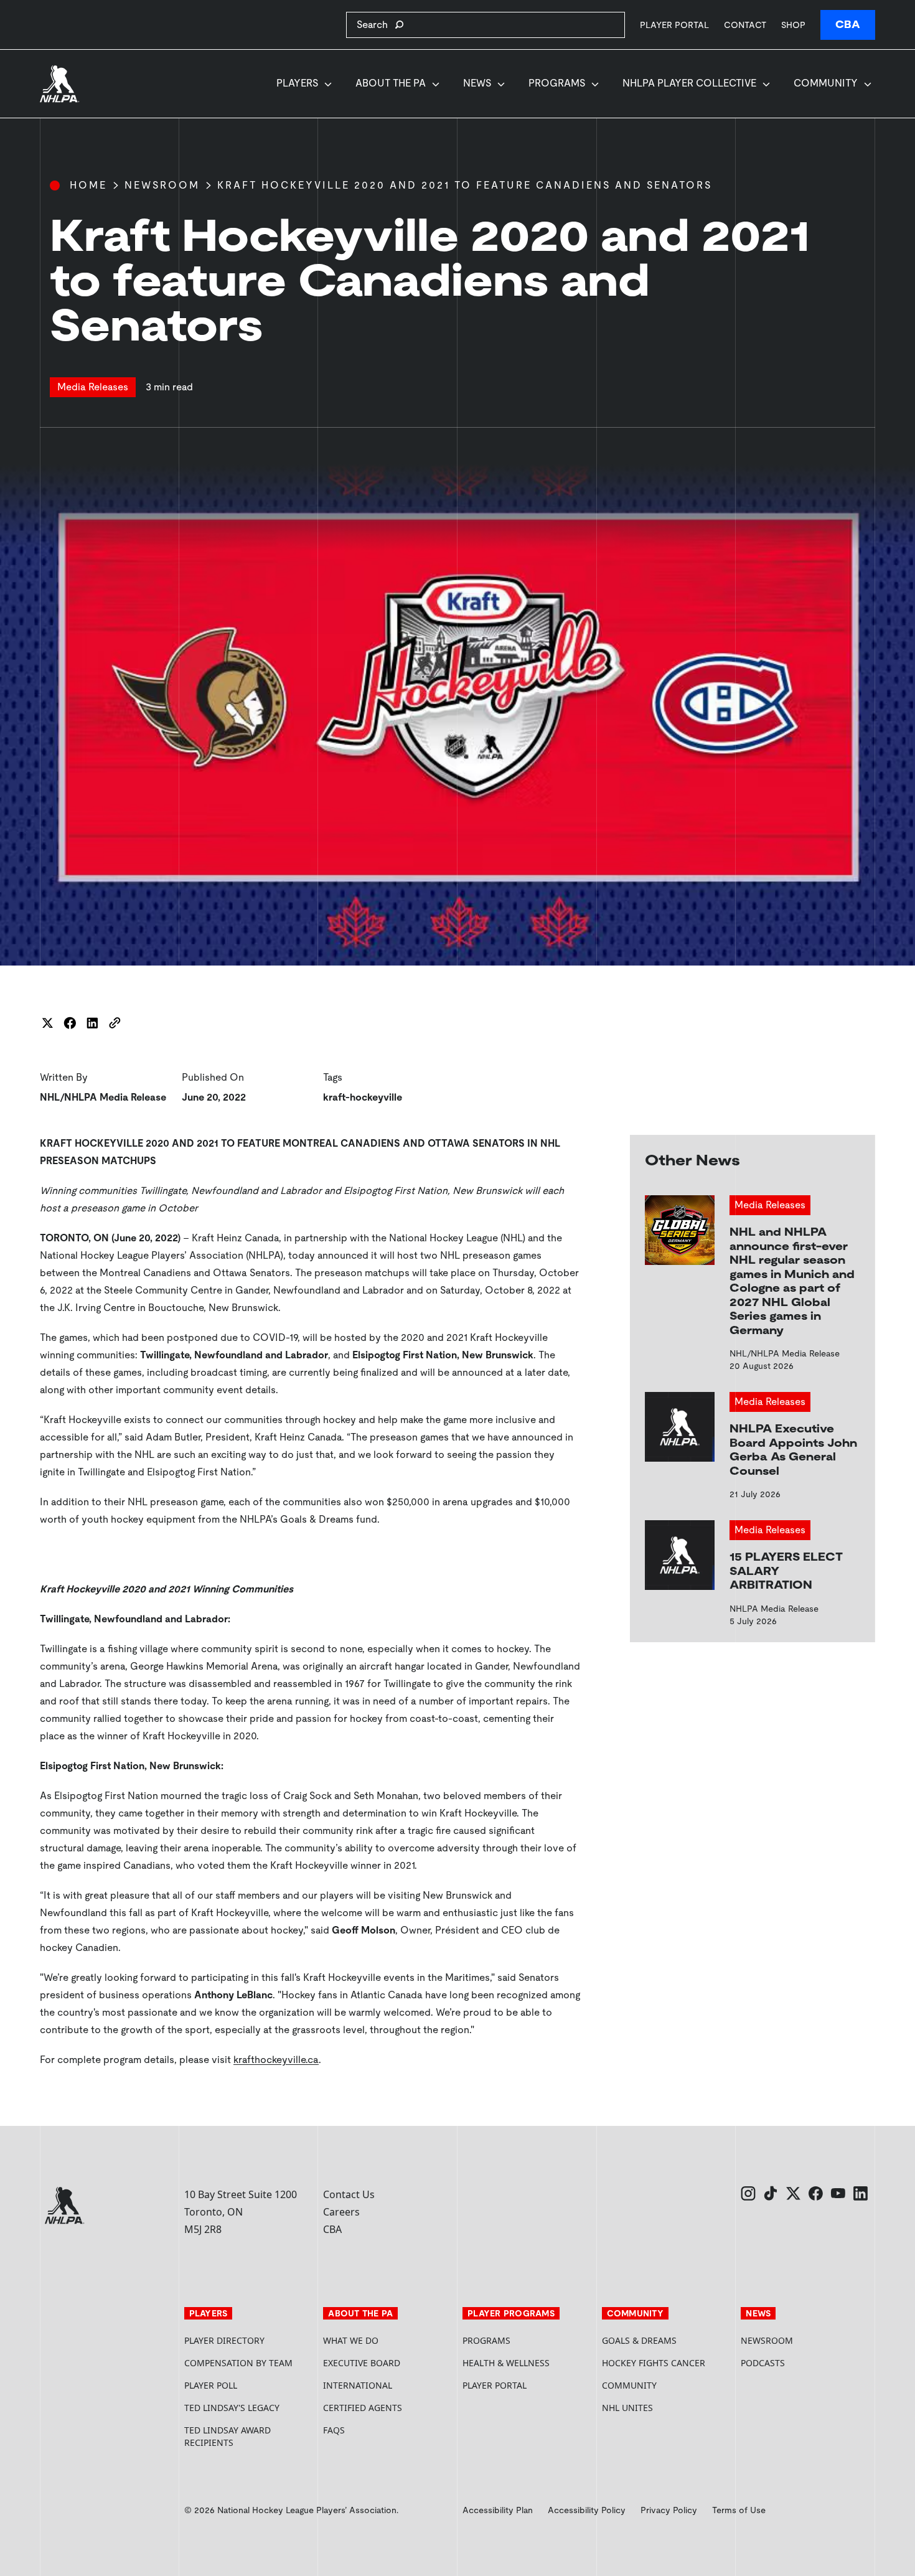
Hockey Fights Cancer (654, 2363)
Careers (341, 2212)
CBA (848, 25)
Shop (793, 25)
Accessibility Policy (587, 2510)
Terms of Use (739, 2510)
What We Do (351, 2340)
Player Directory (224, 2340)
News (477, 83)
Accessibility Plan (498, 2510)
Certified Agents (363, 2408)
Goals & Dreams (639, 2340)
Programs (557, 83)
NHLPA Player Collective (689, 83)
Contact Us (349, 2194)
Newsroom (162, 185)
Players (297, 83)
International (358, 2385)
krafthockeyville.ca (276, 2060)
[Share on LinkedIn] (92, 1023)
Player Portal (674, 25)
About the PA (391, 83)
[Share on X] (47, 1023)
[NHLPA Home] (60, 84)
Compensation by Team (238, 2363)
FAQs (334, 2430)
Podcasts (763, 2363)
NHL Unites (667, 2408)
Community (826, 83)
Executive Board (362, 2363)
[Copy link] (115, 1023)
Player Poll (211, 2385)
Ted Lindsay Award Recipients (228, 2436)
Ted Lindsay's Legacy (232, 2408)
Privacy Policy (669, 2510)
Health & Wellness (506, 2363)
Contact (745, 25)
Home (88, 185)
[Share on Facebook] (70, 1023)
